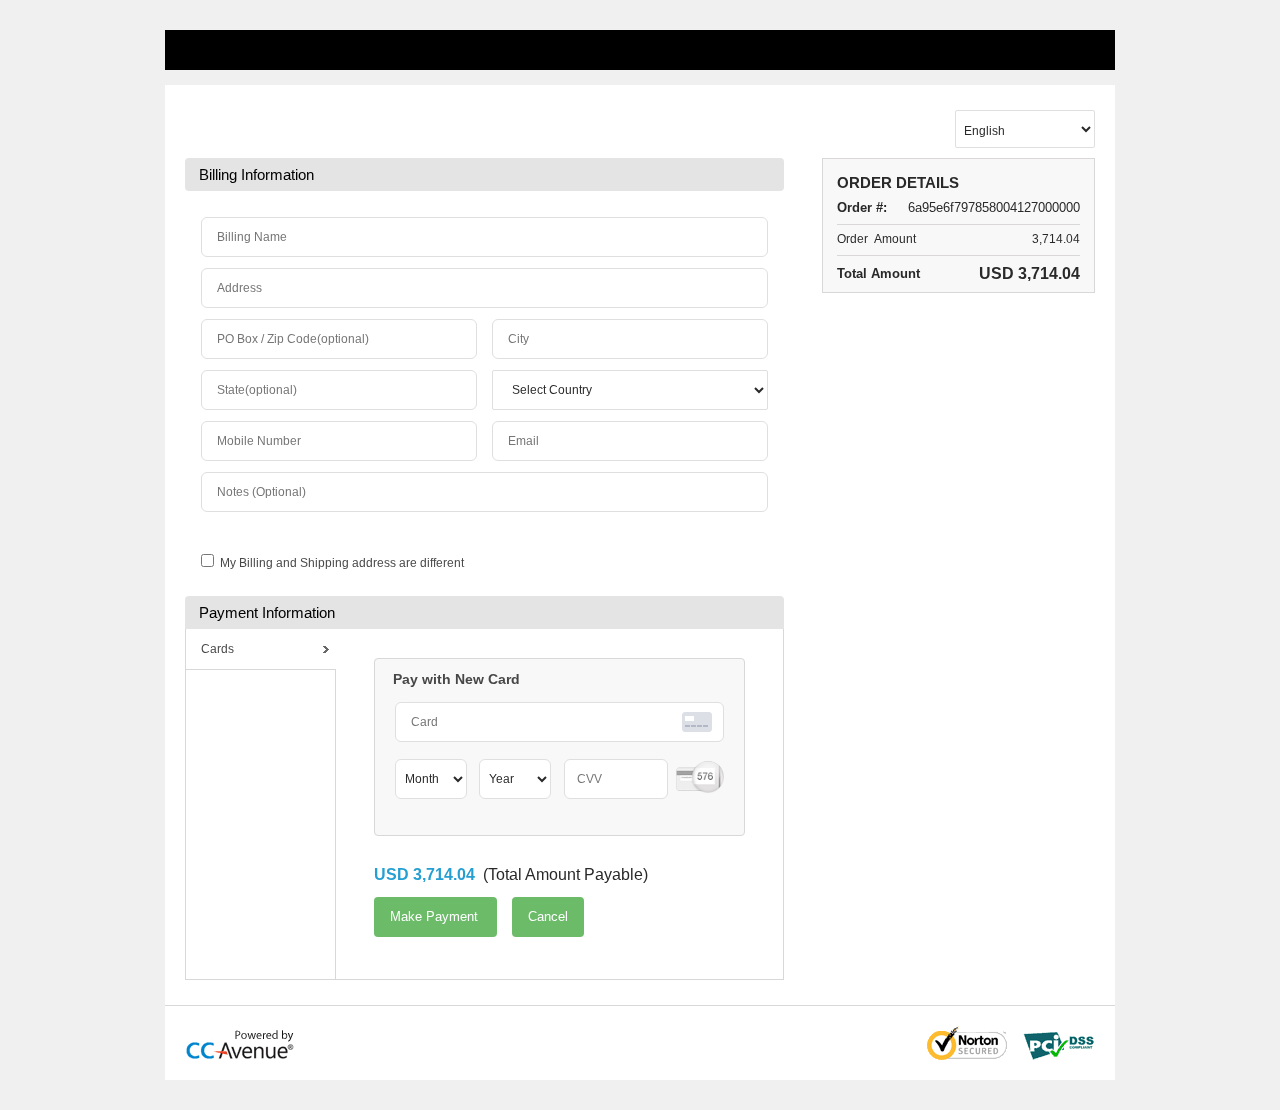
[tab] (261, 649)
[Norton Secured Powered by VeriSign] (967, 1043)
